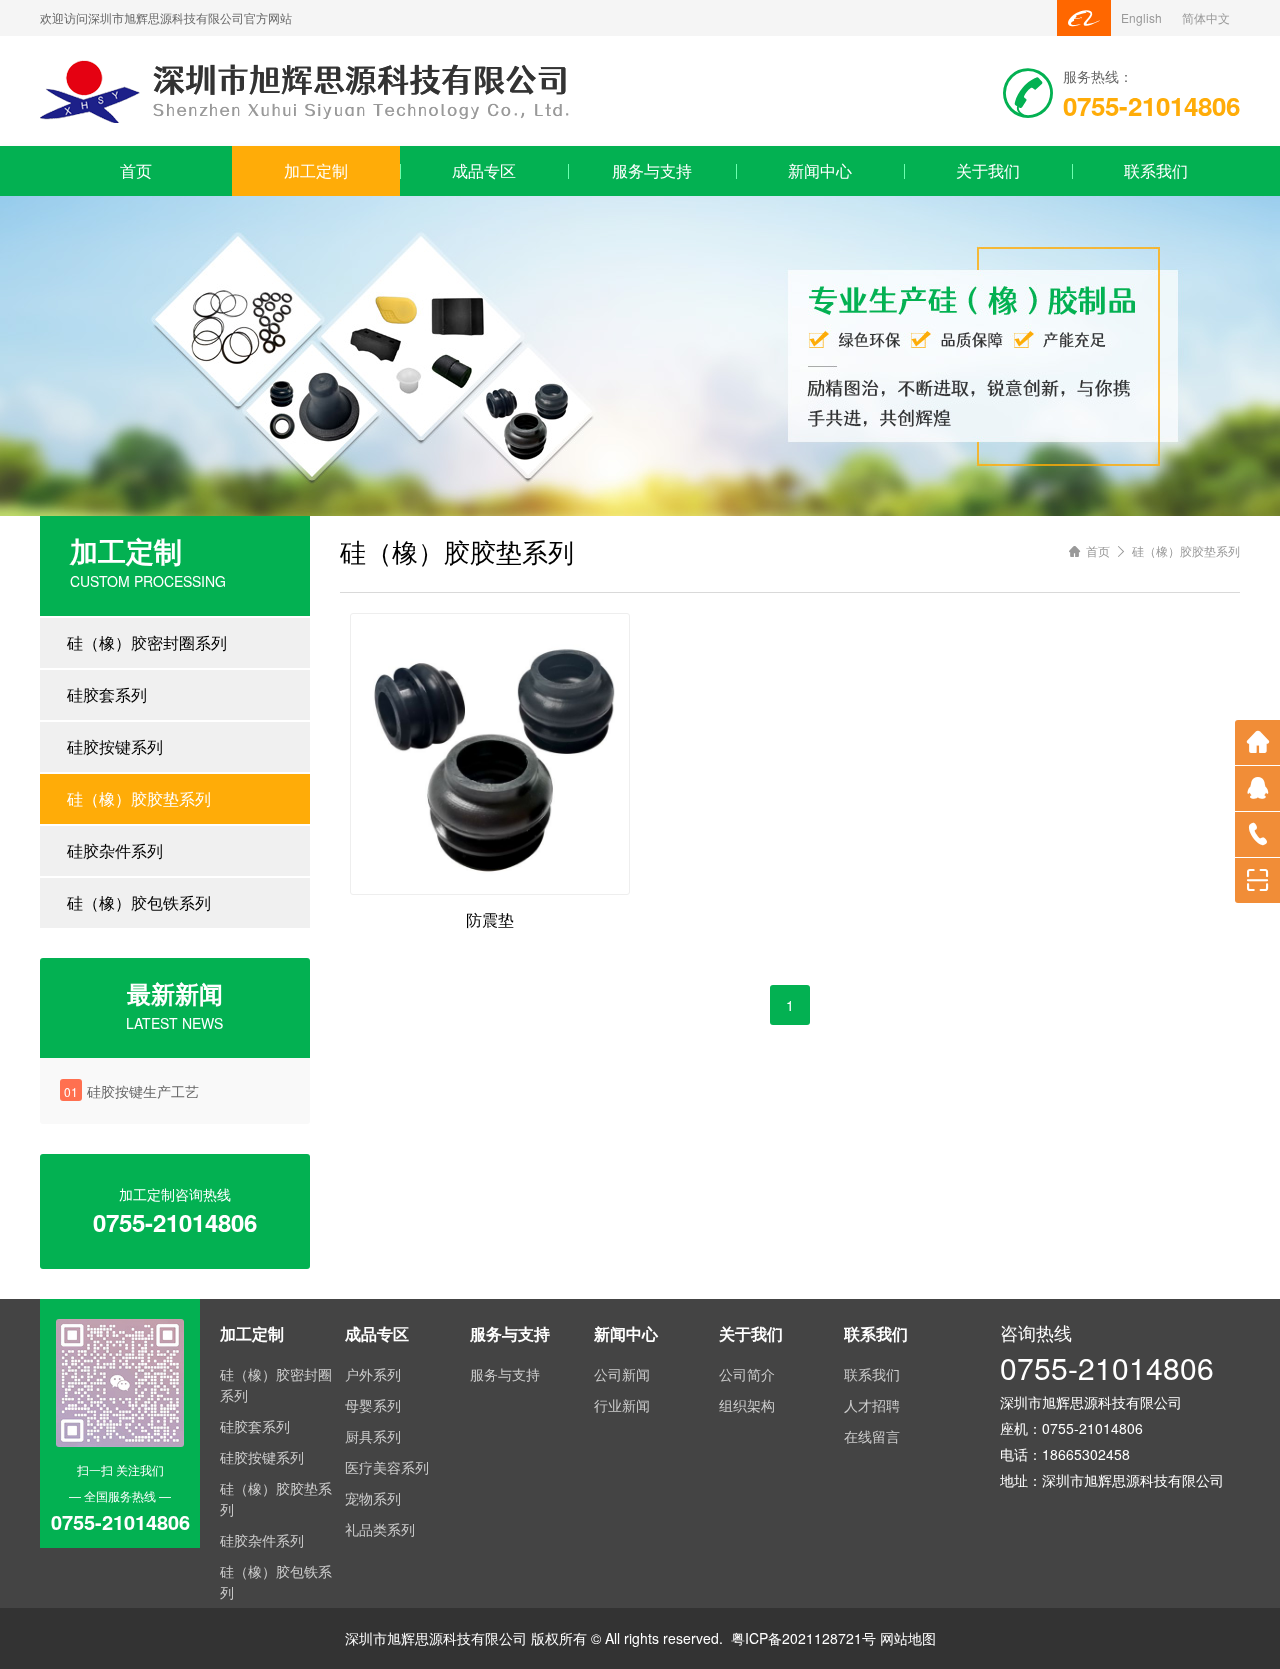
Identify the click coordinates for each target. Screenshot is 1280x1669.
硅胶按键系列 (115, 746)
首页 (136, 170)
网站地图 (908, 1638)
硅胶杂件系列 (115, 850)
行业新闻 (622, 1405)
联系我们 (1156, 170)
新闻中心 (820, 170)
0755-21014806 (1107, 1367)
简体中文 (1206, 17)
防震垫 (490, 919)
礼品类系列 (380, 1529)
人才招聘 (872, 1405)
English (1141, 17)
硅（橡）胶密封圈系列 (147, 642)
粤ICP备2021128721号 (803, 1638)
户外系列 (373, 1374)
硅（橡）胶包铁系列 (139, 902)
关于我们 (988, 170)
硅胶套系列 (107, 694)
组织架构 (747, 1405)
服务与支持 (652, 170)
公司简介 (747, 1374)
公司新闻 (622, 1374)
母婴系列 (373, 1405)
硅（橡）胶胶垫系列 (139, 798)
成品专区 (484, 170)
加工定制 (316, 170)
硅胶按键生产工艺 (143, 1091)
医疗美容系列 (387, 1467)
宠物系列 (373, 1498)
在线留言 (872, 1436)
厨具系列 (373, 1436)
